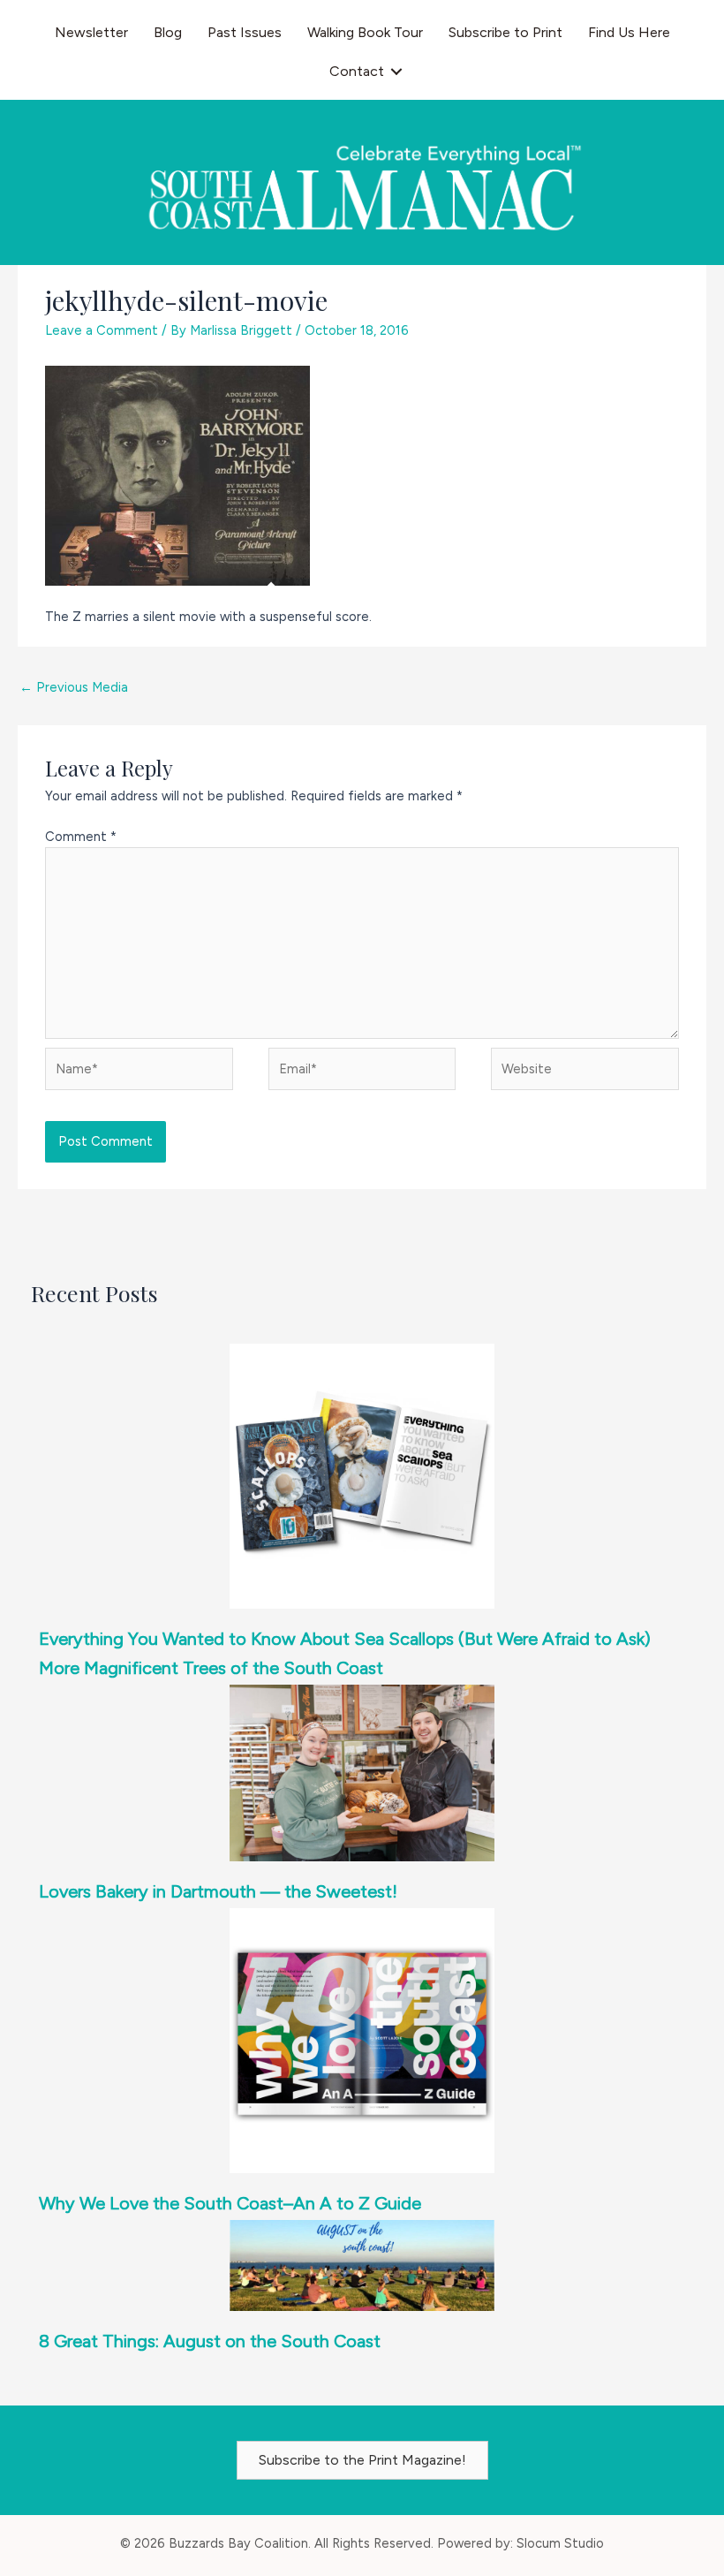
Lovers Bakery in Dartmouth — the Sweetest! (218, 1891)
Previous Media (74, 687)
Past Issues (245, 32)
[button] (396, 72)
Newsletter (91, 32)
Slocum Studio (560, 2543)
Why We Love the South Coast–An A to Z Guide (230, 2203)
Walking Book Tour (365, 32)
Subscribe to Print (505, 32)
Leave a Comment (102, 330)
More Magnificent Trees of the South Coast (211, 1668)
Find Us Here (629, 32)
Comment (81, 837)
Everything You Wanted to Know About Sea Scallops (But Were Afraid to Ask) (345, 1639)
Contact (357, 71)
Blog (168, 32)
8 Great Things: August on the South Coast (210, 2341)
